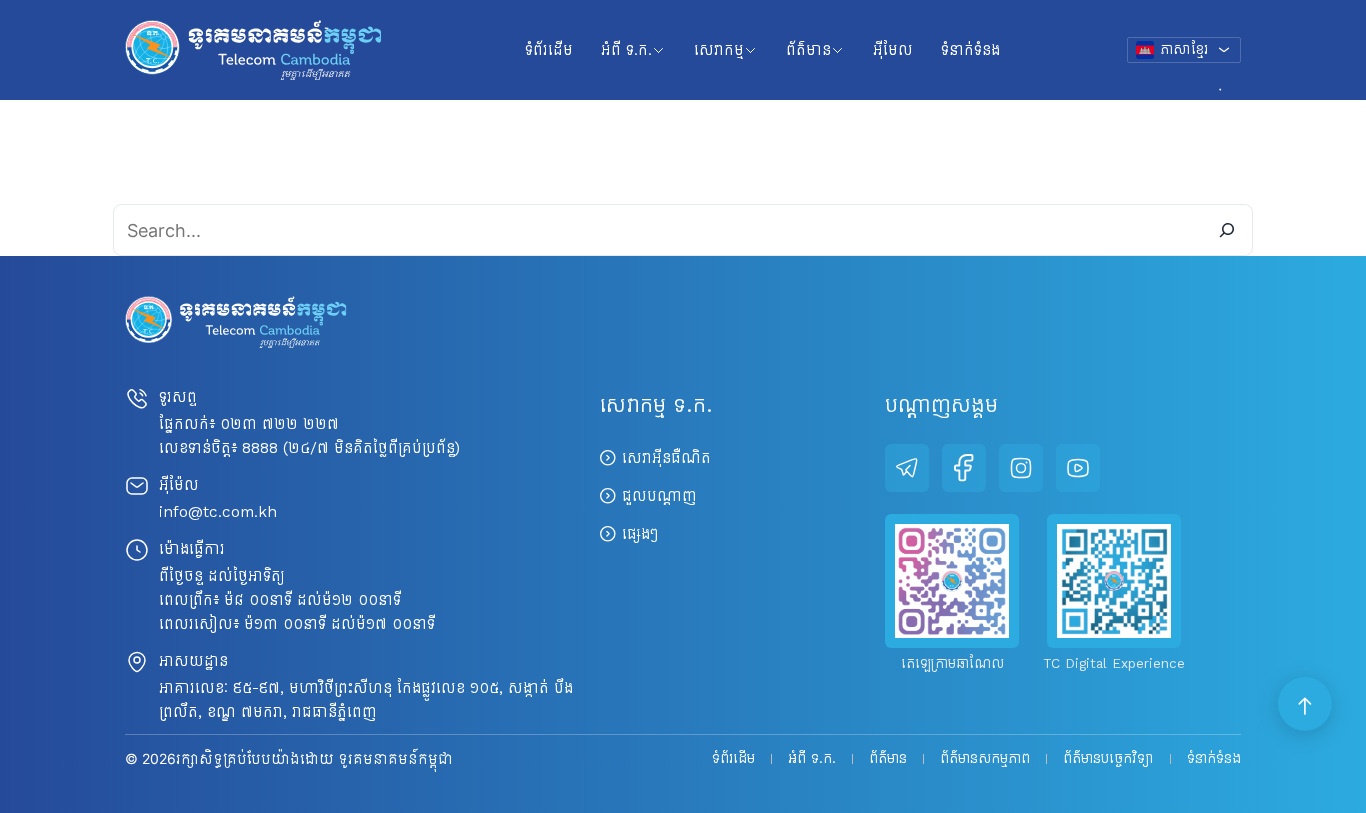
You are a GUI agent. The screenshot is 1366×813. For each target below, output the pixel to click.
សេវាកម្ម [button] (719, 49)
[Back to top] (1306, 705)
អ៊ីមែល (893, 49)
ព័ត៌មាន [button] (808, 49)
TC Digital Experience (1114, 663)
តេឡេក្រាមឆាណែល (952, 663)
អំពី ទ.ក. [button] (626, 49)
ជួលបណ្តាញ (659, 495)
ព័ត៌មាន (888, 759)
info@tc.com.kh (218, 511)
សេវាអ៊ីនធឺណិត (666, 457)
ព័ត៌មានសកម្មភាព (985, 759)
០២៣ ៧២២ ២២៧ (279, 423)
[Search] (1227, 230)
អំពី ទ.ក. (812, 759)
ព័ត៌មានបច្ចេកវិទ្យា (1108, 759)
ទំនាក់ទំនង (970, 49)
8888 (260, 447)
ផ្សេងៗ (640, 533)
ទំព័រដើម (549, 49)
